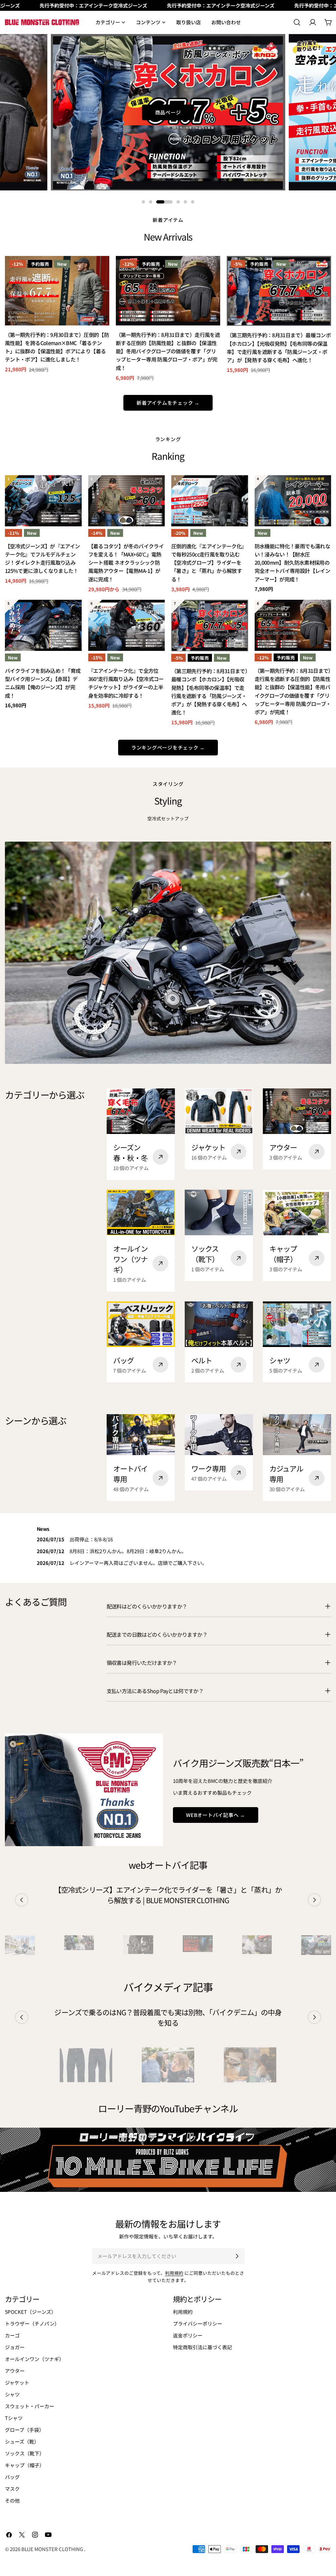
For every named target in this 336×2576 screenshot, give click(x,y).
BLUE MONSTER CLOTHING (53, 2549)
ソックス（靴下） (25, 2453)
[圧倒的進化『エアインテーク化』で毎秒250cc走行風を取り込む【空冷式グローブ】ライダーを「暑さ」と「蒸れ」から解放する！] (210, 501)
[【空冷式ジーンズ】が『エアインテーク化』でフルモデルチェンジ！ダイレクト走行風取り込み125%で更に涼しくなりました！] (43, 501)
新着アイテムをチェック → (168, 403)
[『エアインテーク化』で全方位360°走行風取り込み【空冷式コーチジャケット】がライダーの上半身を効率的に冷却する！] (127, 625)
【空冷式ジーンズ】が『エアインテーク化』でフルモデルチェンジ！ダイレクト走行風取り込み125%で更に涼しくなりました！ (42, 559)
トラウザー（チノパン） (32, 2323)
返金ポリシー (188, 2335)
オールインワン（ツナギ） (34, 2359)
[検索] (297, 22)
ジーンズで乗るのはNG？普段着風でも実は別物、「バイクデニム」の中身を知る (168, 2017)
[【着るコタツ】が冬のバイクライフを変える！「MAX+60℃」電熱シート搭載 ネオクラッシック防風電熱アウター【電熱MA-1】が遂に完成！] (127, 501)
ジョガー (15, 2347)
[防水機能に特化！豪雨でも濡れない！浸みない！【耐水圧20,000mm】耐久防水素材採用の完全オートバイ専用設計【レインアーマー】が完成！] (293, 501)
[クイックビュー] (100, 270)
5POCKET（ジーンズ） (31, 2312)
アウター (15, 2371)
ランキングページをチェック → (168, 747)
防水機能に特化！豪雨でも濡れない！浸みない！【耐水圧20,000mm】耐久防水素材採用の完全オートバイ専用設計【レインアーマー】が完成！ (292, 563)
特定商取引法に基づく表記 (202, 2347)
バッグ (12, 2477)
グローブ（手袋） (24, 2430)
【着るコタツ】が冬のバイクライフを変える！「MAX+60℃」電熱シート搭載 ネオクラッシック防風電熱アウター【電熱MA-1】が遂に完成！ (126, 563)
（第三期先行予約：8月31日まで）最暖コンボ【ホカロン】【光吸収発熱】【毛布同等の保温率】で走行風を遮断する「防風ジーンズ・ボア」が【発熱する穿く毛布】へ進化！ (279, 348)
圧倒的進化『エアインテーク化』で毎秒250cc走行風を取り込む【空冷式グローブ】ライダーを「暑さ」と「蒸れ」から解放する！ (209, 563)
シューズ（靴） (22, 2441)
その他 (12, 2500)
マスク (12, 2489)
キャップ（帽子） (25, 2465)
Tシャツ (14, 2418)
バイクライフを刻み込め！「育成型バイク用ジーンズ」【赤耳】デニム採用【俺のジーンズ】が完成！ (43, 683)
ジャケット (17, 2382)
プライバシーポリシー (198, 2323)
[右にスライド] (314, 1900)
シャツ (12, 2394)
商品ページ (168, 112)
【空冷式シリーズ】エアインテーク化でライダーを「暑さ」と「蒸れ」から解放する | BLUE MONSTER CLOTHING (168, 1895)
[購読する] (237, 2256)
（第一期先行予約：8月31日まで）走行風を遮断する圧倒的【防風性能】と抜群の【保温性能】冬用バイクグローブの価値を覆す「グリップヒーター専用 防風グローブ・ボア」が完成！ (168, 351)
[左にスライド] (22, 1900)
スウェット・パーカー (30, 2406)
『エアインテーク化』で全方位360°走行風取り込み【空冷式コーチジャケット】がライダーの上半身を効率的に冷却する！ (126, 683)
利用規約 (174, 2273)
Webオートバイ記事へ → (216, 1815)
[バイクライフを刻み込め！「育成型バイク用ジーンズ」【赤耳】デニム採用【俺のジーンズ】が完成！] (43, 625)
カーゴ (12, 2335)
